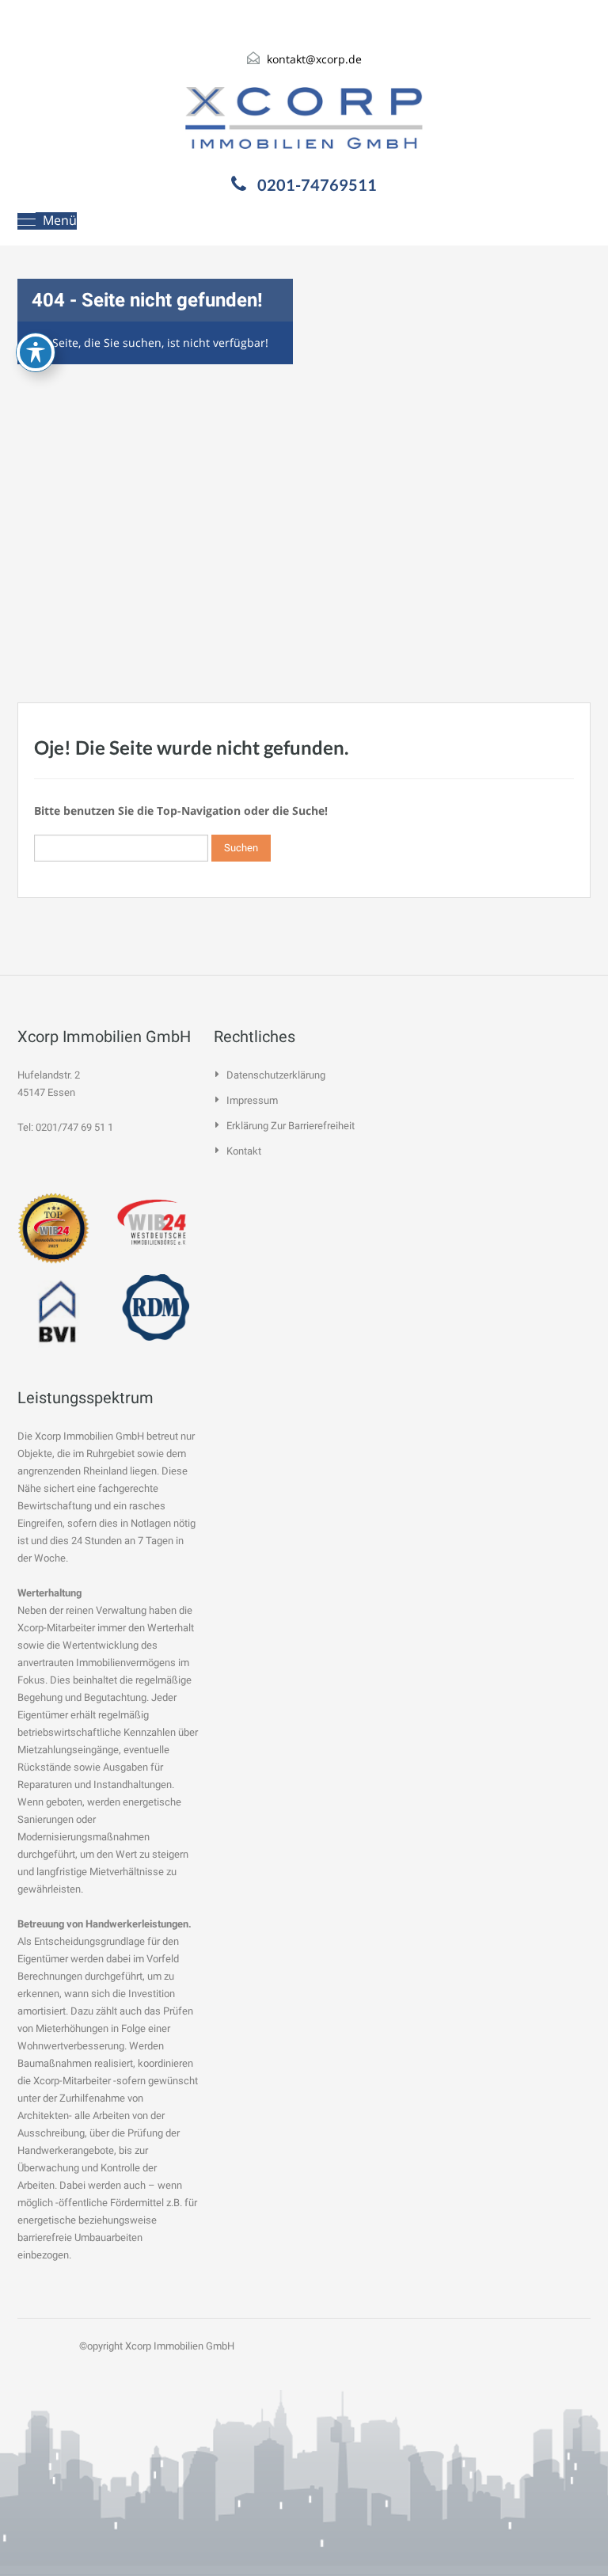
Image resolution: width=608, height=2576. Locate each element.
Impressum (252, 1100)
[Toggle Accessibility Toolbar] (36, 352)
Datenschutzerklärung (276, 1075)
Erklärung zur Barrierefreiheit (291, 1126)
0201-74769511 (317, 185)
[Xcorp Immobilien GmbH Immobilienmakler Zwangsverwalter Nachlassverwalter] (304, 118)
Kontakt (244, 1151)
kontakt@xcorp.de (314, 59)
